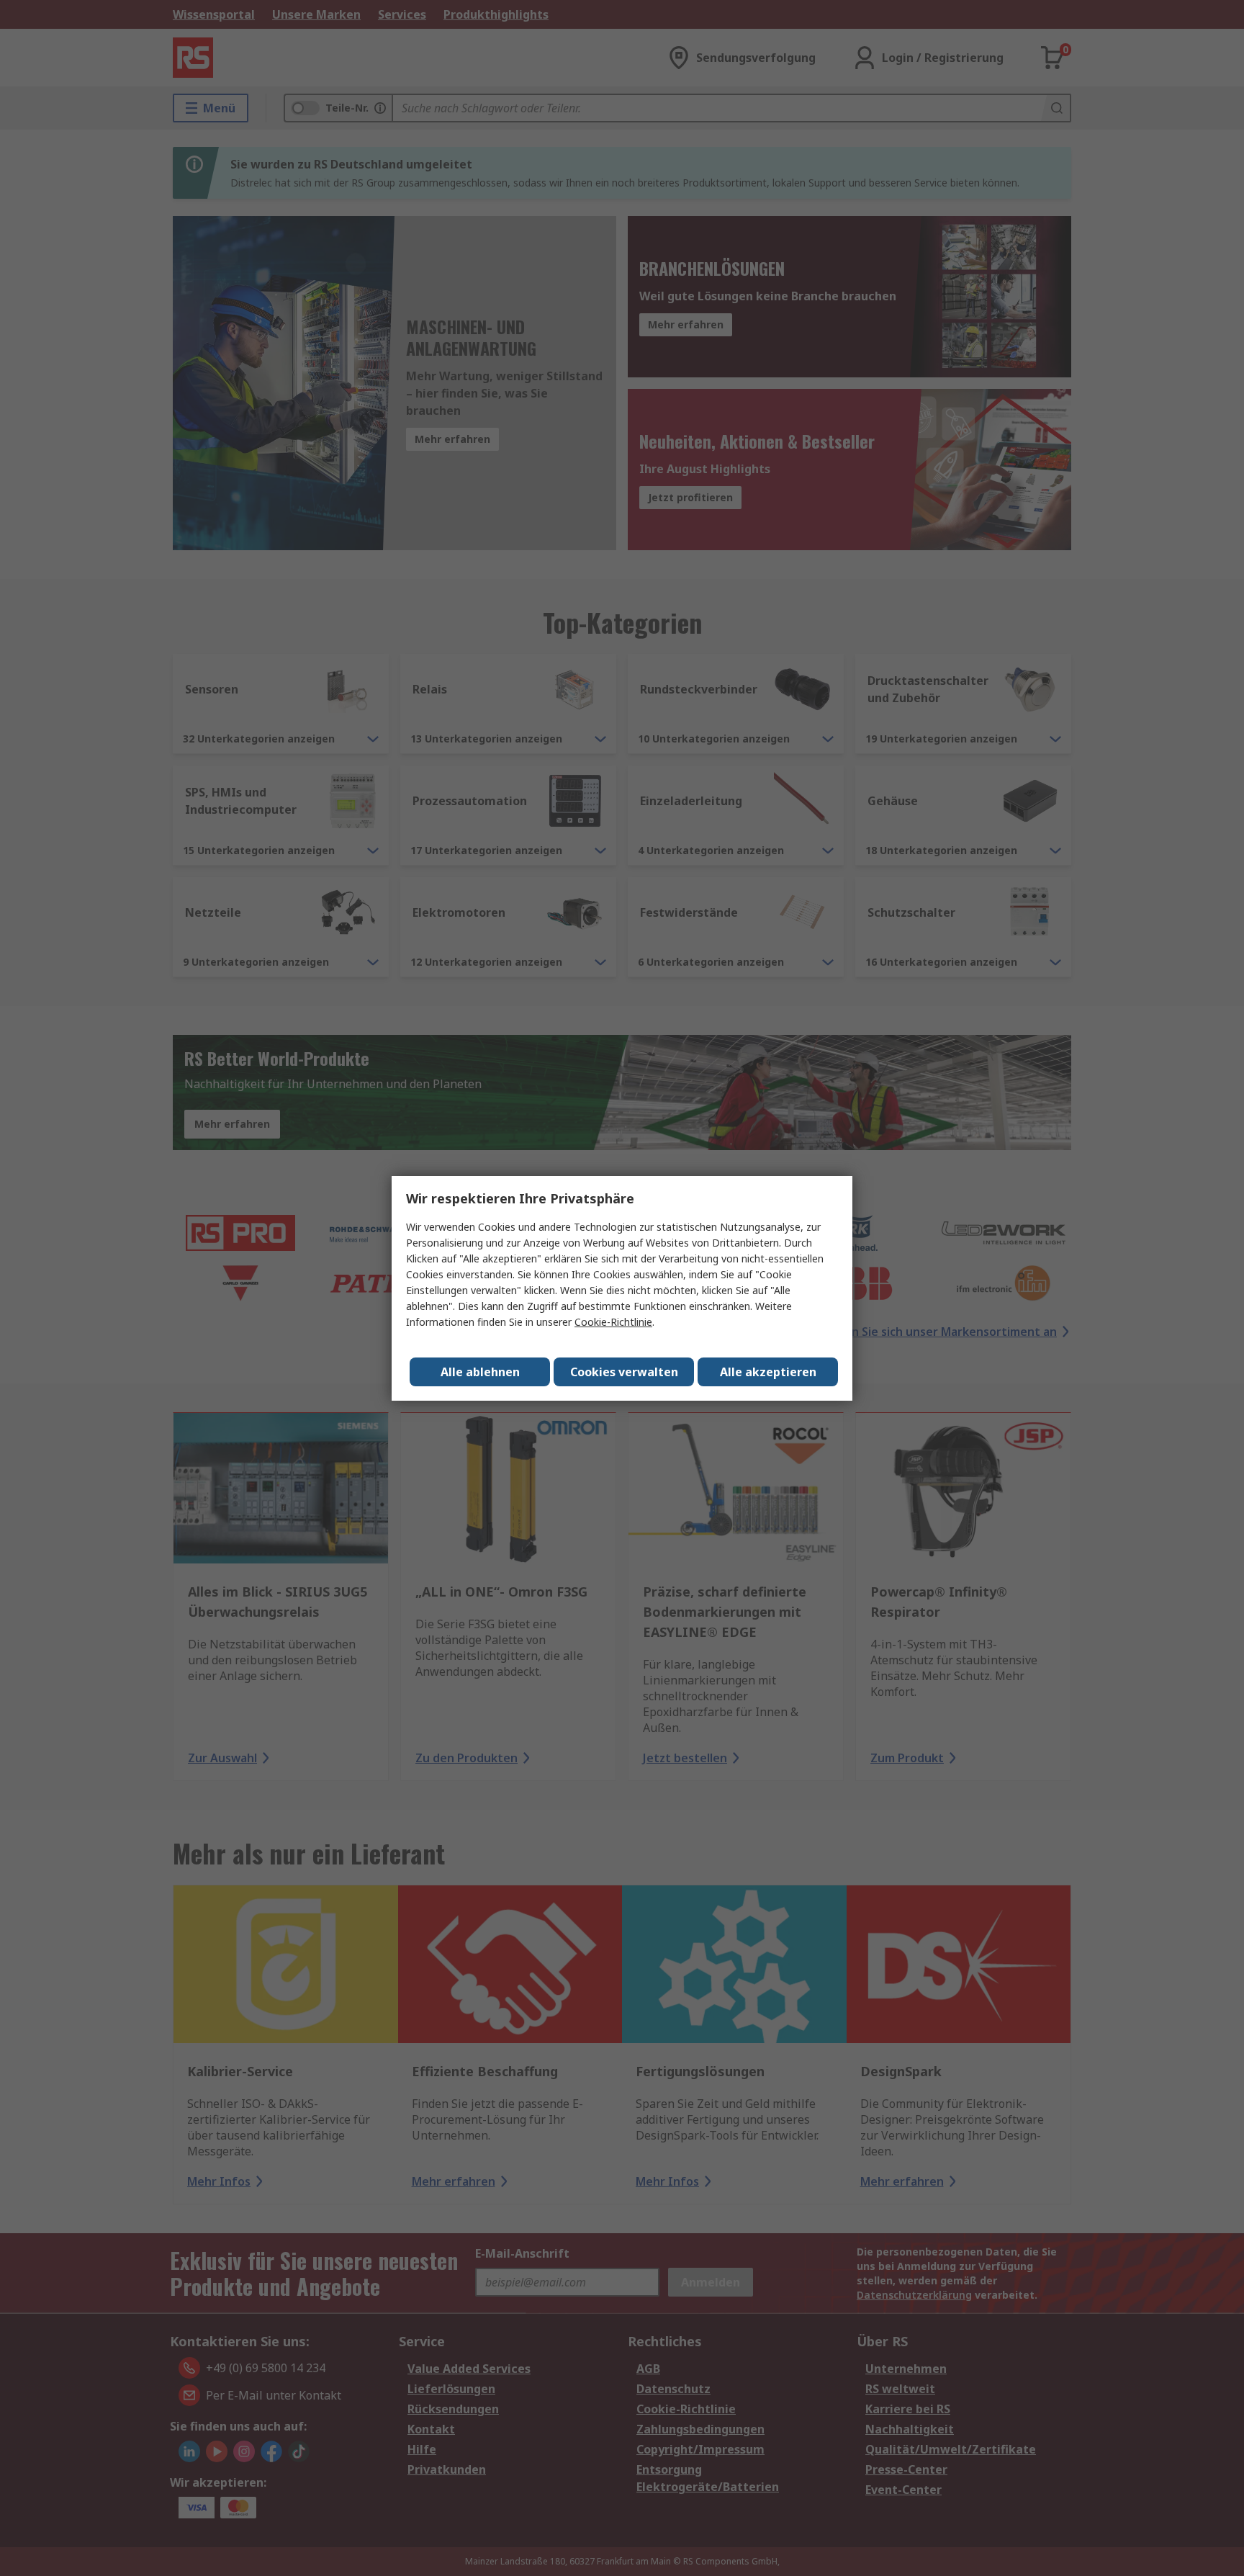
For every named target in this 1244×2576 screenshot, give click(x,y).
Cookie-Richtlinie (613, 1322)
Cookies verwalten (624, 1372)
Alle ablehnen (480, 1372)
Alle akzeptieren (768, 1372)
